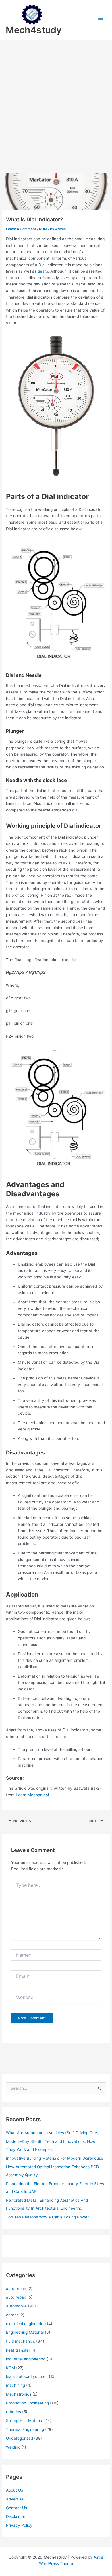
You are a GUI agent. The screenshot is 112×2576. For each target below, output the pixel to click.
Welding (13, 2447)
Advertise (15, 2499)
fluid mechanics (21, 2341)
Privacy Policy (19, 2525)
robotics (13, 2412)
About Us (15, 2490)
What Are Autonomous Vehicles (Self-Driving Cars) (53, 2133)
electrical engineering (26, 2324)
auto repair (16, 2289)
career (12, 2315)
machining (16, 2385)
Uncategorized (20, 2438)
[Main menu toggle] (101, 20)
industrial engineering (26, 2359)
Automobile (16, 2306)
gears (43, 271)
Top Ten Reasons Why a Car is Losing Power (47, 2217)
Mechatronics (19, 2394)
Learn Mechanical (32, 1795)
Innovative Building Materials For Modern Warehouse (55, 2158)
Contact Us (17, 2508)
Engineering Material (25, 2332)
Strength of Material (25, 2421)
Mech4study (34, 30)
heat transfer (18, 2350)
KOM (43, 229)
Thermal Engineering (25, 2429)
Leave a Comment (21, 229)
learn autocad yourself (27, 2376)
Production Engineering (27, 2403)
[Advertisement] (56, 98)
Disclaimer (16, 2516)
